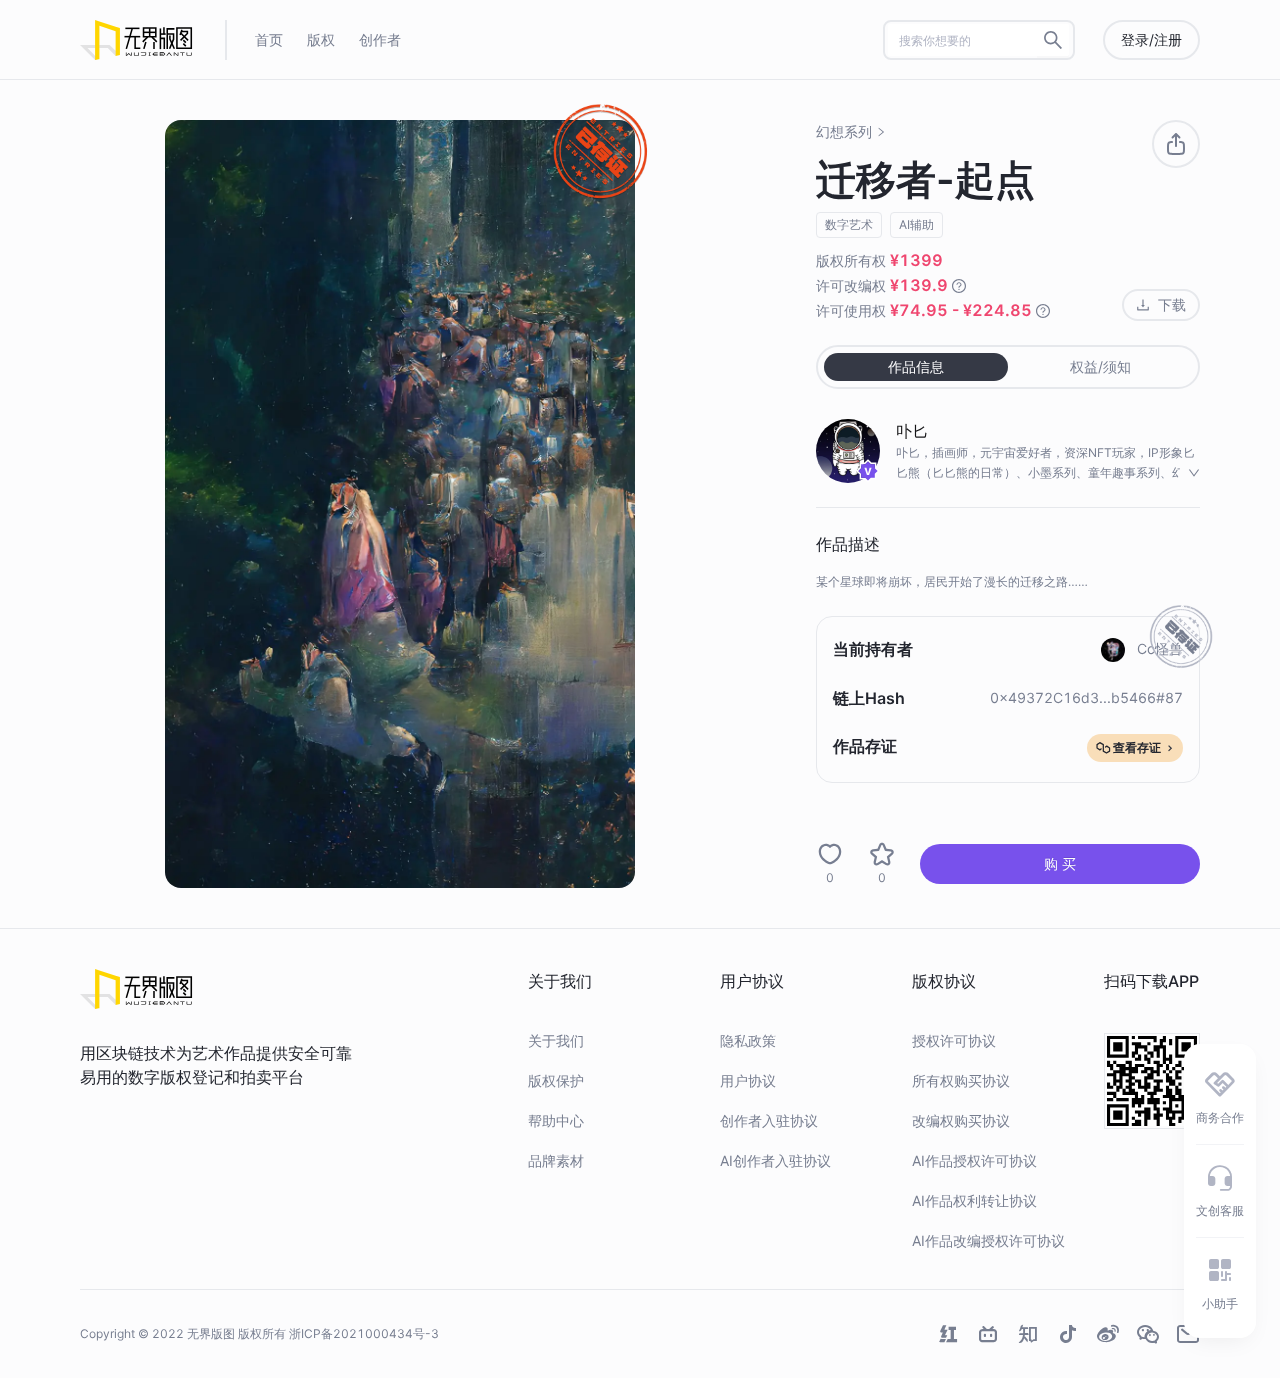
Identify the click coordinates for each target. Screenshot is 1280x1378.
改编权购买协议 (961, 1120)
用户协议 (748, 1080)
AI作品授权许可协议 (974, 1160)
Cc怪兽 (1160, 648)
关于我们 (556, 1040)
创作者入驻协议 (769, 1120)
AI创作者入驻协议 (775, 1160)
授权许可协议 (954, 1040)
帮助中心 (556, 1120)
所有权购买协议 (961, 1080)
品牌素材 (556, 1160)
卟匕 (912, 431)
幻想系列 (844, 131)
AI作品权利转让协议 (974, 1200)
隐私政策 (748, 1040)
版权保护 (556, 1080)
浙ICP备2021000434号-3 (364, 1333)
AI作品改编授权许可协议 (988, 1240)
